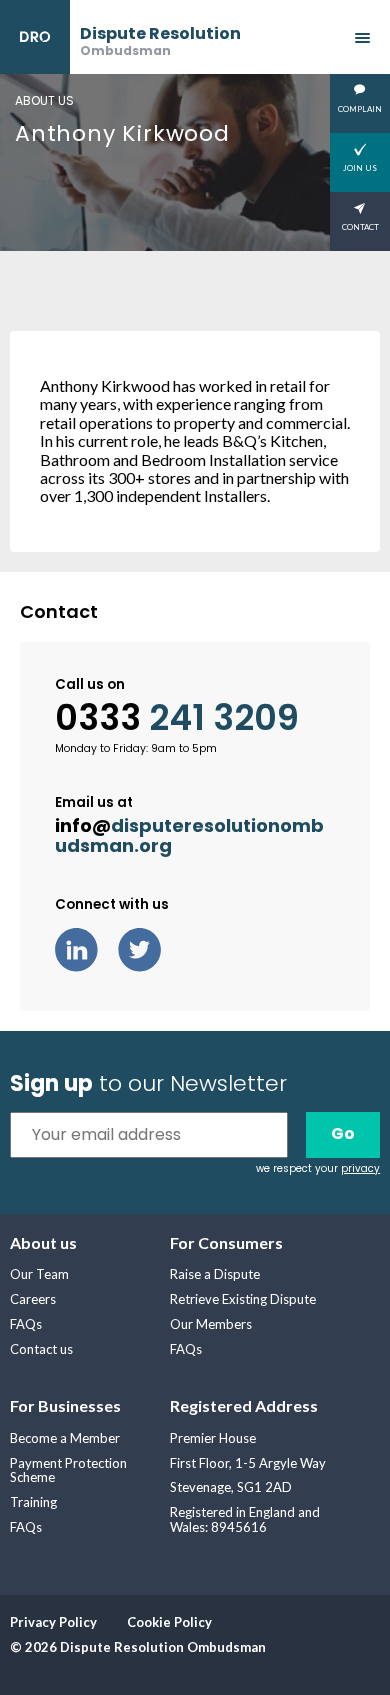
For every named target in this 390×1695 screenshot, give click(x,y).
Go (343, 1133)
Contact (360, 227)
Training (33, 1502)
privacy (360, 1168)
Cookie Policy (169, 1622)
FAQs (26, 1324)
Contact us (41, 1349)
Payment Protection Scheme (68, 1470)
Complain (360, 109)
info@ (189, 836)
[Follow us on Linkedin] (86, 947)
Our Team (39, 1274)
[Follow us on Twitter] (149, 947)
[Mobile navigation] (362, 37)
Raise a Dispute (215, 1274)
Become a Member (65, 1438)
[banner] (120, 37)
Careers (33, 1299)
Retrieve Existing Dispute (243, 1299)
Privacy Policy (53, 1622)
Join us (360, 168)
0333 (177, 718)
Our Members (211, 1324)
